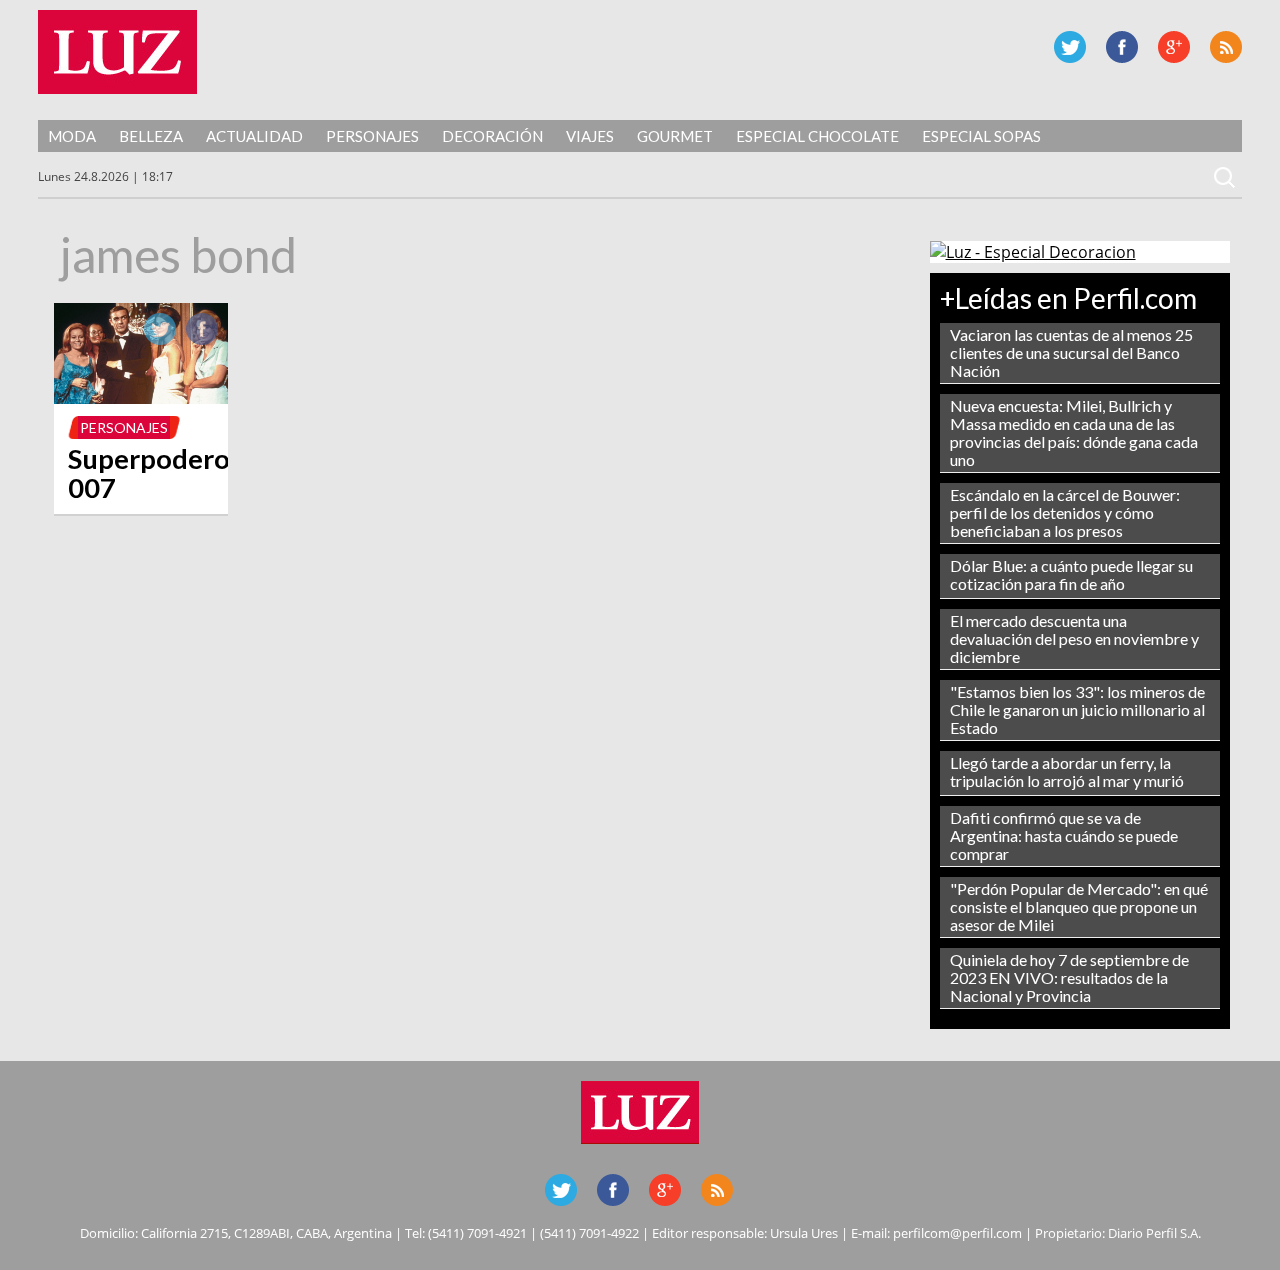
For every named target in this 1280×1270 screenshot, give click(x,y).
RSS (1226, 47)
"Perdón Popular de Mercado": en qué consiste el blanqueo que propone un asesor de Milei (1079, 906)
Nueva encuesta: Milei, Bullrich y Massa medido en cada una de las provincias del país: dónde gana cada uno (1074, 432)
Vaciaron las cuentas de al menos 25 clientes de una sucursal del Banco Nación (1071, 352)
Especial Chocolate (817, 136)
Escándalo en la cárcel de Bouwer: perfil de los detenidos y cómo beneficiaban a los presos (1065, 512)
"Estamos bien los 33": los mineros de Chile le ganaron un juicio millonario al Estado (1077, 709)
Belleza (151, 136)
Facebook (1122, 47)
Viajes (590, 136)
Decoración (492, 136)
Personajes (372, 136)
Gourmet (675, 136)
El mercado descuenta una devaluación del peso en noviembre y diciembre (1074, 638)
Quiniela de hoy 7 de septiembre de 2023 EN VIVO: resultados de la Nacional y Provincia (1069, 977)
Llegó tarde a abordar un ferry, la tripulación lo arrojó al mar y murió (1067, 771)
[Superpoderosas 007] (141, 398)
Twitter (1070, 47)
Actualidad (254, 136)
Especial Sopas (981, 136)
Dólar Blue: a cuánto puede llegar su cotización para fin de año (1071, 574)
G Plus (1174, 47)
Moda (72, 136)
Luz (117, 52)
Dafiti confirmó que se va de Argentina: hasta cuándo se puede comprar (1064, 835)
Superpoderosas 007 (168, 473)
